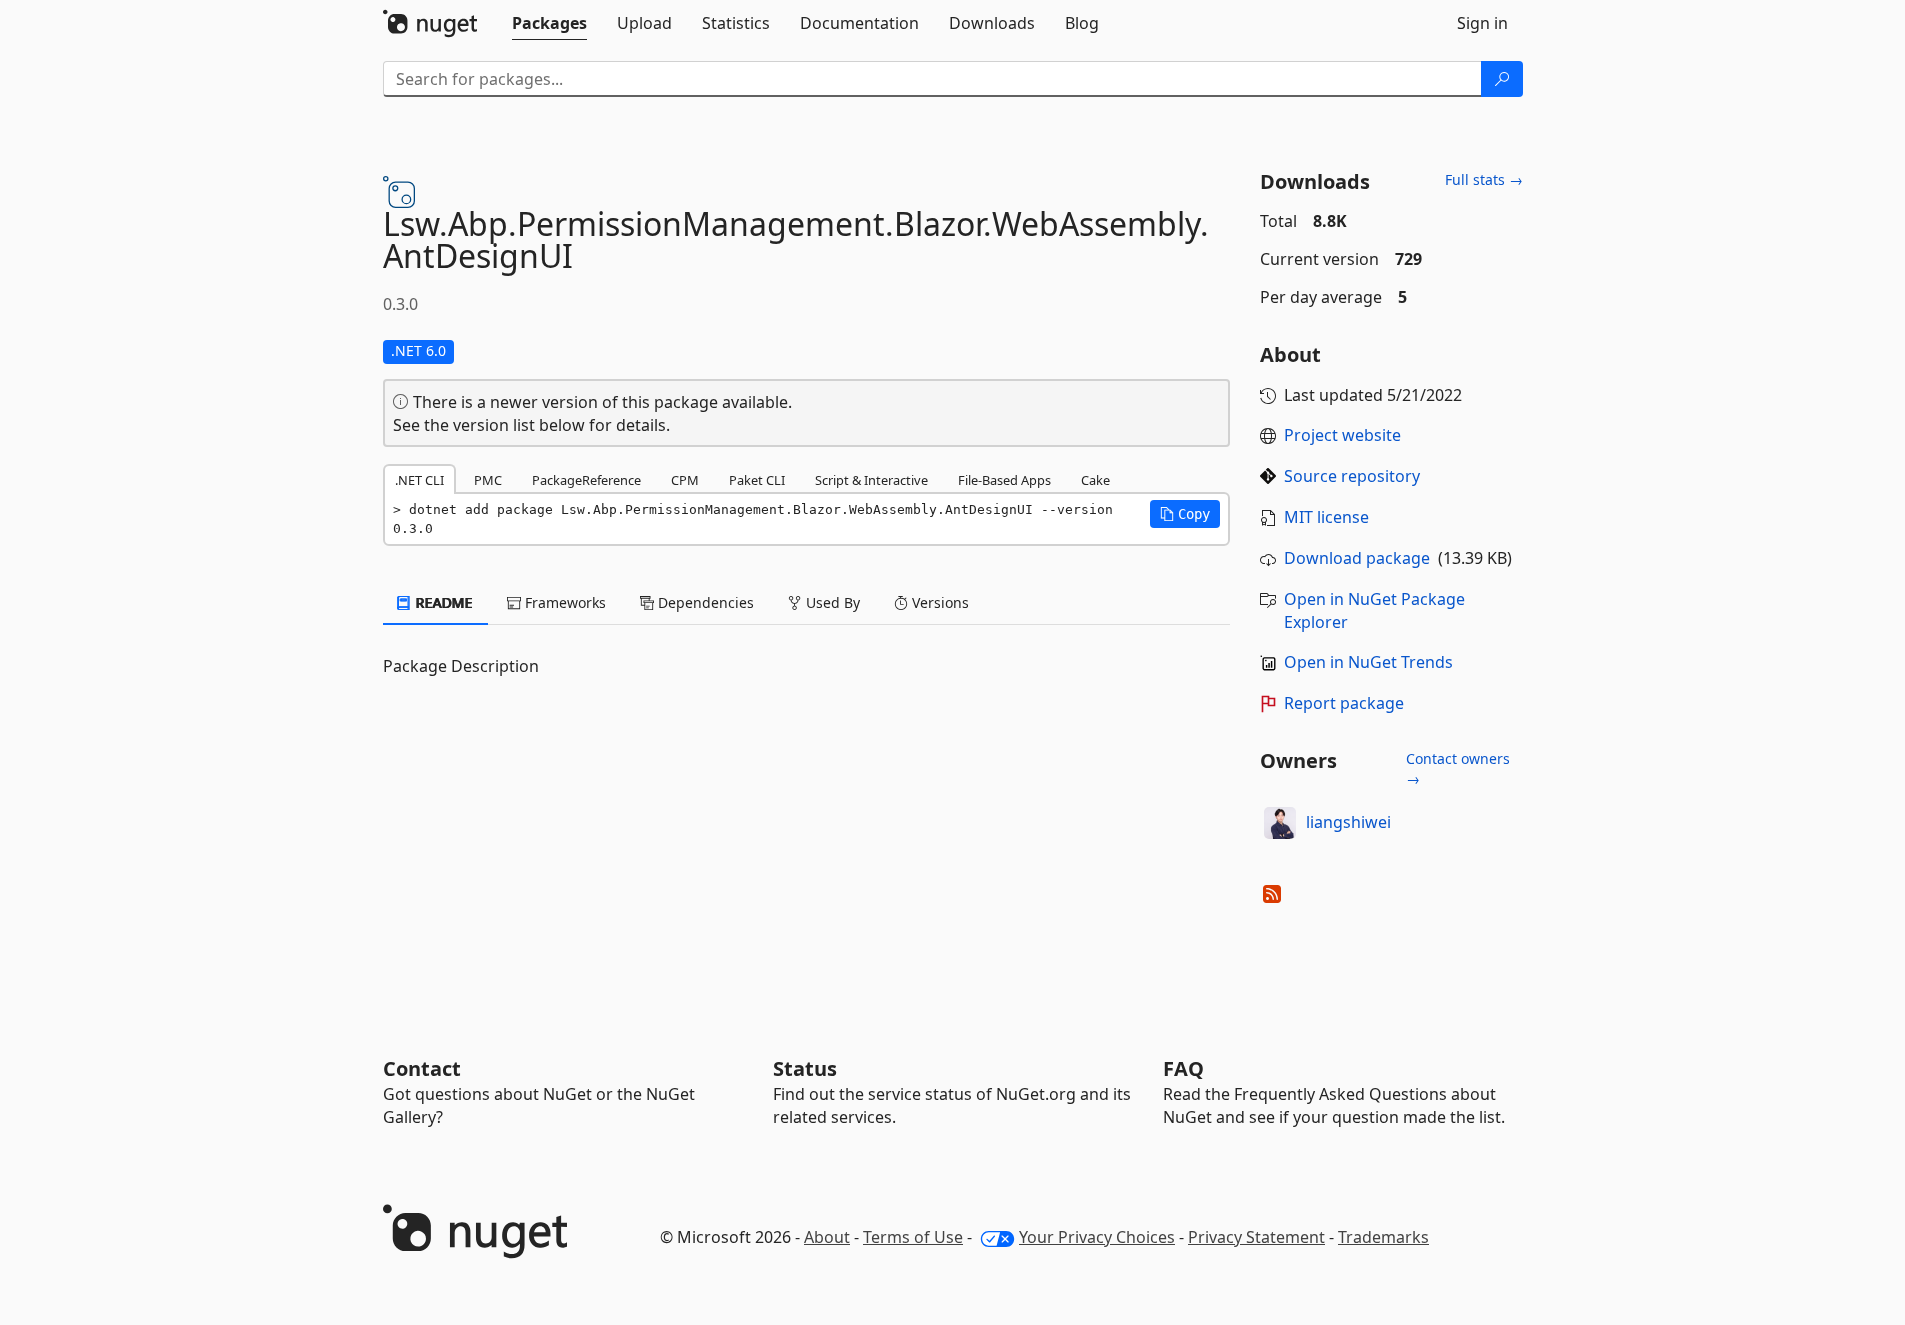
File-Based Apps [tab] (1004, 480)
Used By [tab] (831, 602)
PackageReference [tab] (586, 480)
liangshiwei (1348, 822)
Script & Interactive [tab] (871, 480)
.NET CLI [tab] (419, 480)
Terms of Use (913, 1237)
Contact (422, 1068)
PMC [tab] (488, 480)
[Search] (1502, 79)
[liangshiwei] (1280, 823)
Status (805, 1068)
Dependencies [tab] (704, 602)
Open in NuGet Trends (1368, 662)
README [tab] (442, 602)
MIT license (1326, 517)
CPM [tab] (685, 480)
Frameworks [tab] (563, 602)
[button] (1185, 514)
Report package (1344, 703)
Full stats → (1484, 179)
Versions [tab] (938, 602)
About (827, 1237)
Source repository (1352, 476)
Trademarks (1383, 1237)
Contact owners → (1458, 768)
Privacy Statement (1256, 1237)
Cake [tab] (1095, 480)
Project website (1342, 435)
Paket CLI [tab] (757, 480)
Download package (1357, 558)
